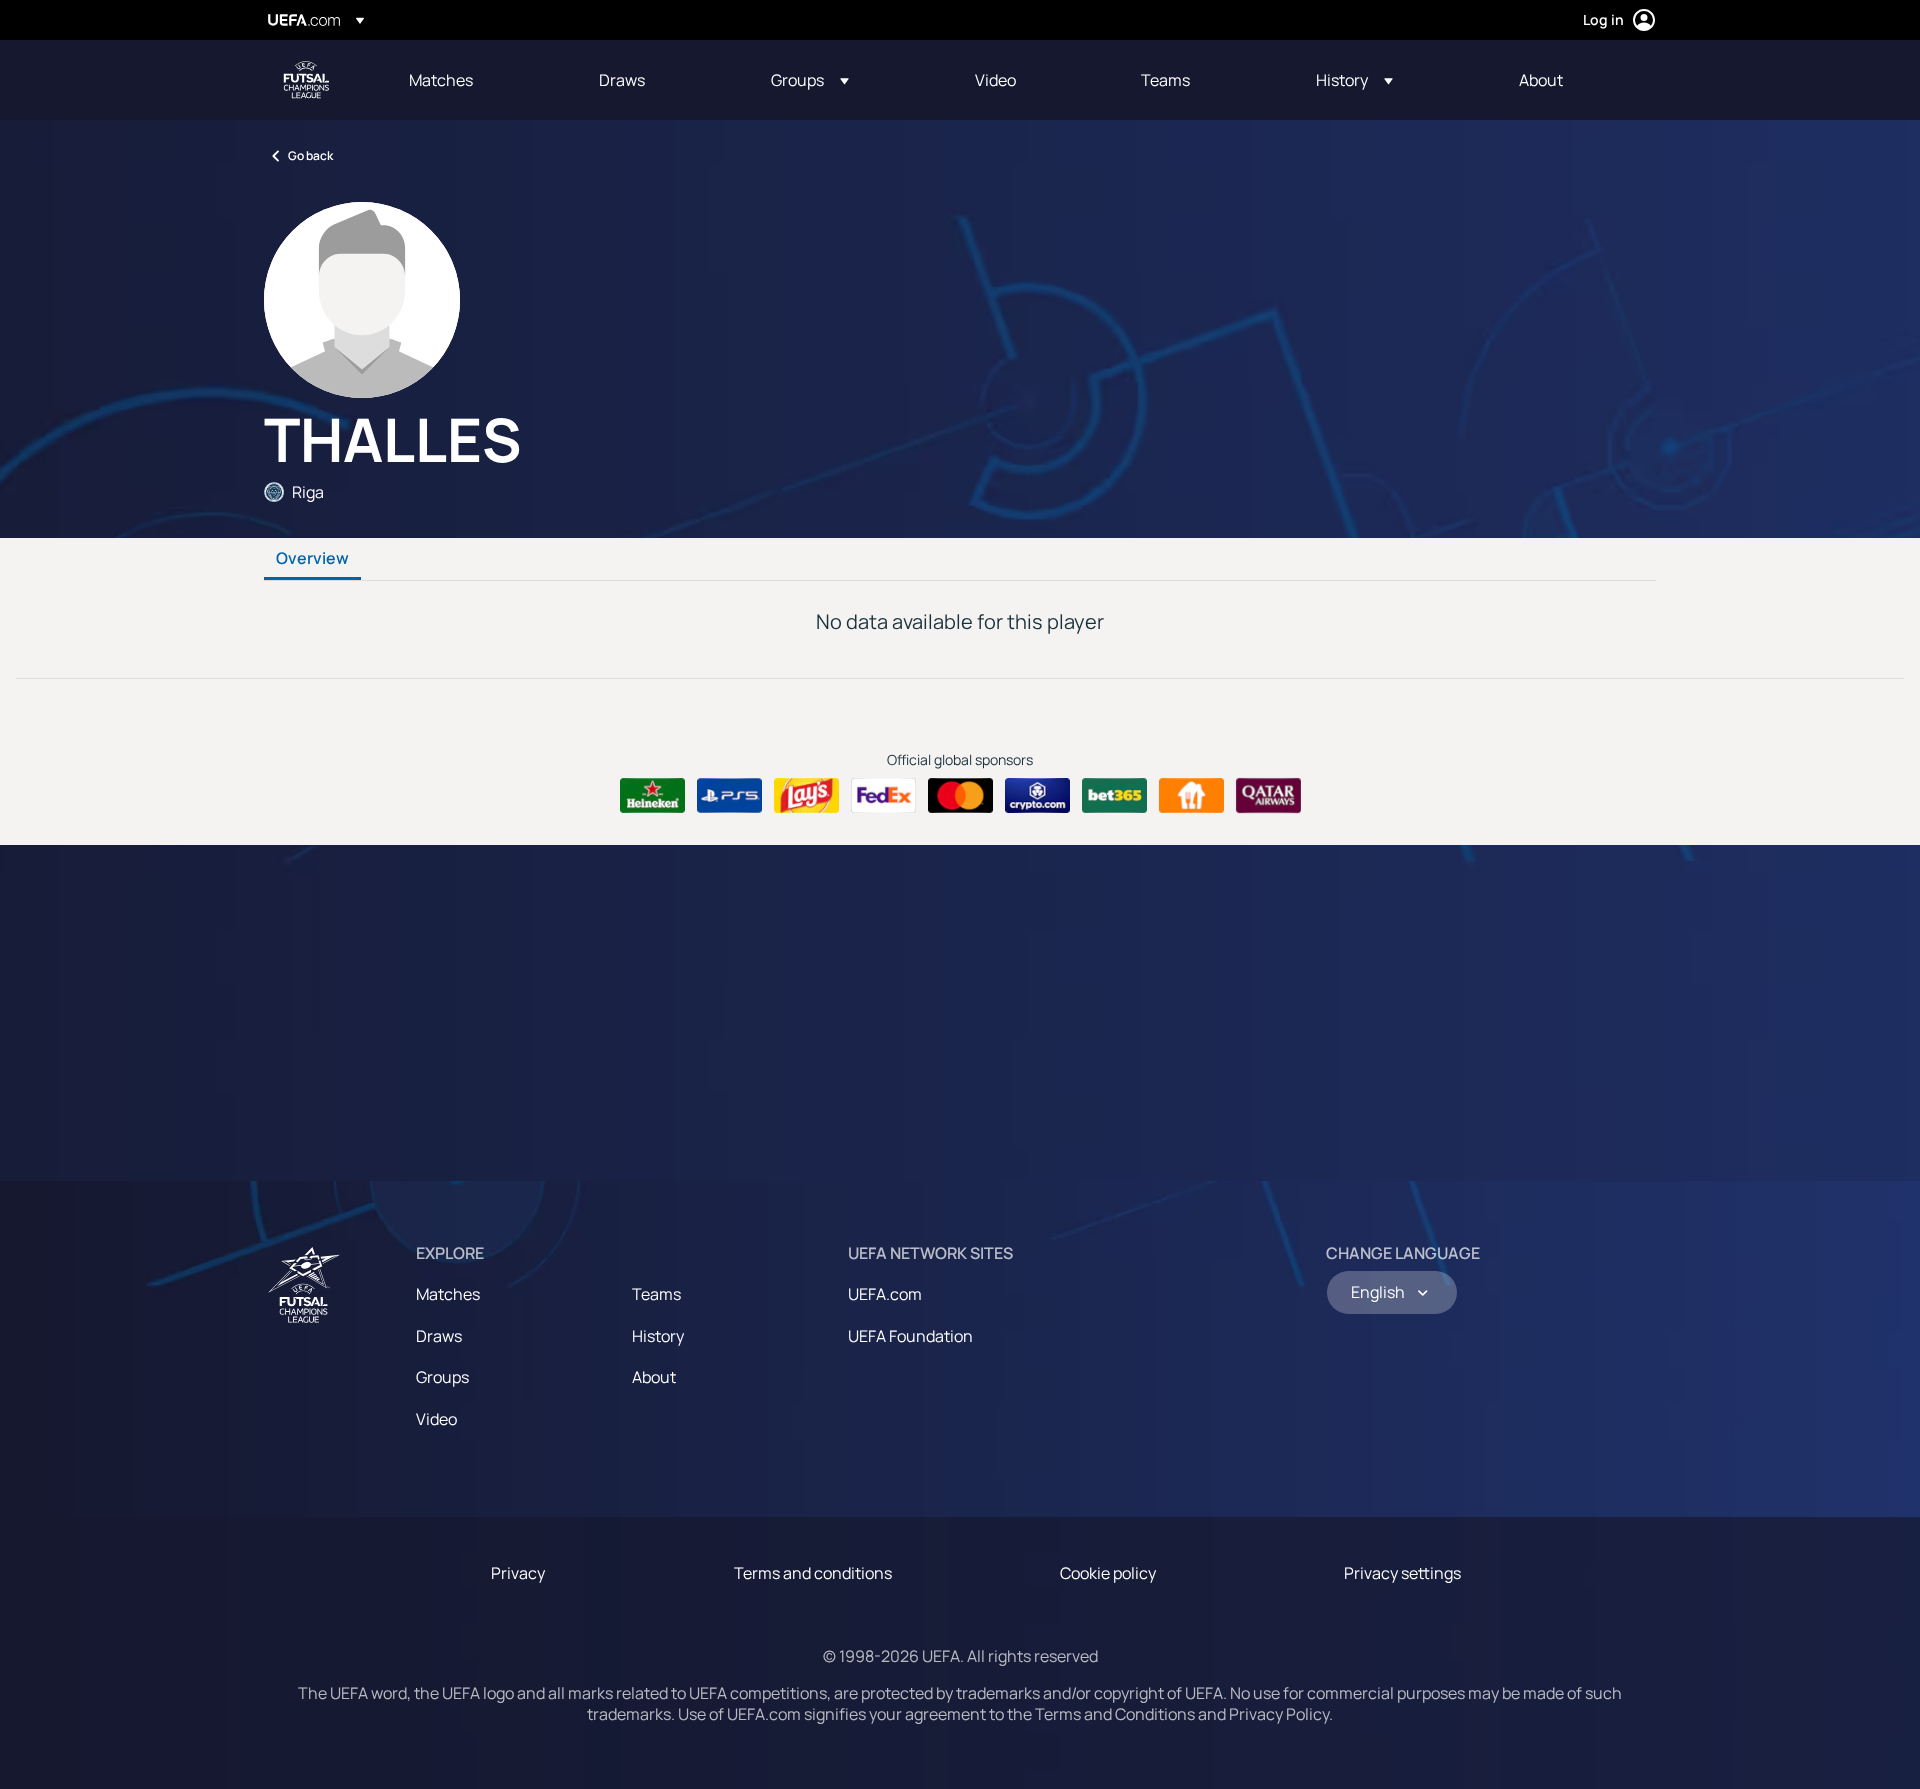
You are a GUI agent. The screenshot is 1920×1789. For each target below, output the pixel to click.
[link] (441, 80)
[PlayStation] (729, 796)
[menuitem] (479, 80)
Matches (448, 1294)
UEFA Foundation (910, 1336)
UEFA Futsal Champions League (306, 80)
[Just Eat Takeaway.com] (1191, 796)
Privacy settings (1402, 1573)
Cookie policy (1108, 1573)
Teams (656, 1294)
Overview (312, 559)
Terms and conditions (813, 1573)
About (654, 1377)
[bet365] (1114, 796)
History (658, 1336)
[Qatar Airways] (1268, 796)
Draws (439, 1336)
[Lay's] (806, 796)
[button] (810, 80)
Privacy (518, 1573)
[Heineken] (652, 796)
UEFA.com (885, 1294)
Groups (442, 1377)
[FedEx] (883, 796)
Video (436, 1419)
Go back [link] (310, 155)
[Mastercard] (960, 796)
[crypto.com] (1037, 796)
